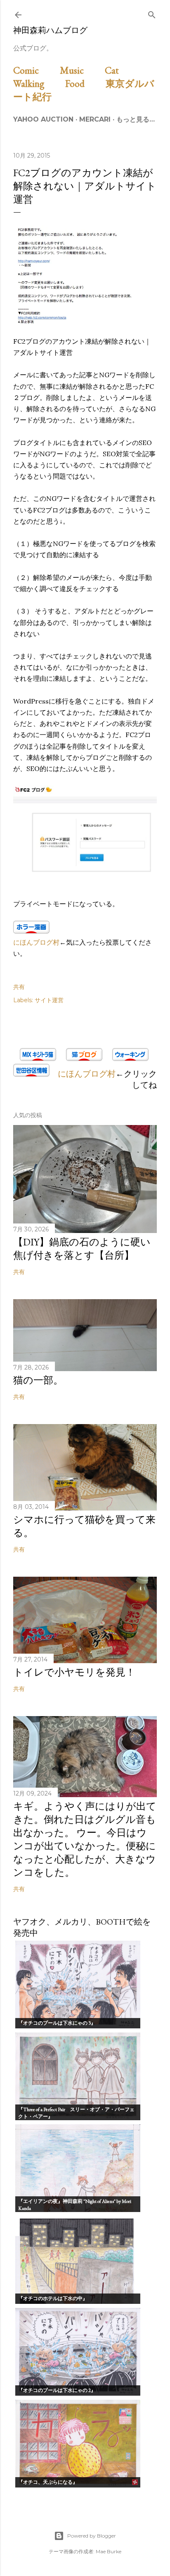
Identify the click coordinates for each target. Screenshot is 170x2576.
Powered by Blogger (92, 2536)
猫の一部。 (38, 1380)
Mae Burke (109, 2551)
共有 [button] (19, 987)
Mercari (95, 119)
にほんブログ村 (36, 942)
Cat (121, 70)
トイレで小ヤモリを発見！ (74, 1672)
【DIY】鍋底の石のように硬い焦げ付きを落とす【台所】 (82, 1248)
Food (84, 83)
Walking (38, 83)
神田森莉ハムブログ (50, 30)
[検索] (152, 13)
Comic (35, 70)
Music (81, 70)
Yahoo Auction (43, 119)
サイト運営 (49, 1000)
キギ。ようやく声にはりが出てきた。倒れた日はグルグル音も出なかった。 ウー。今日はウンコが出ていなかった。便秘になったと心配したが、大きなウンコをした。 (85, 1839)
